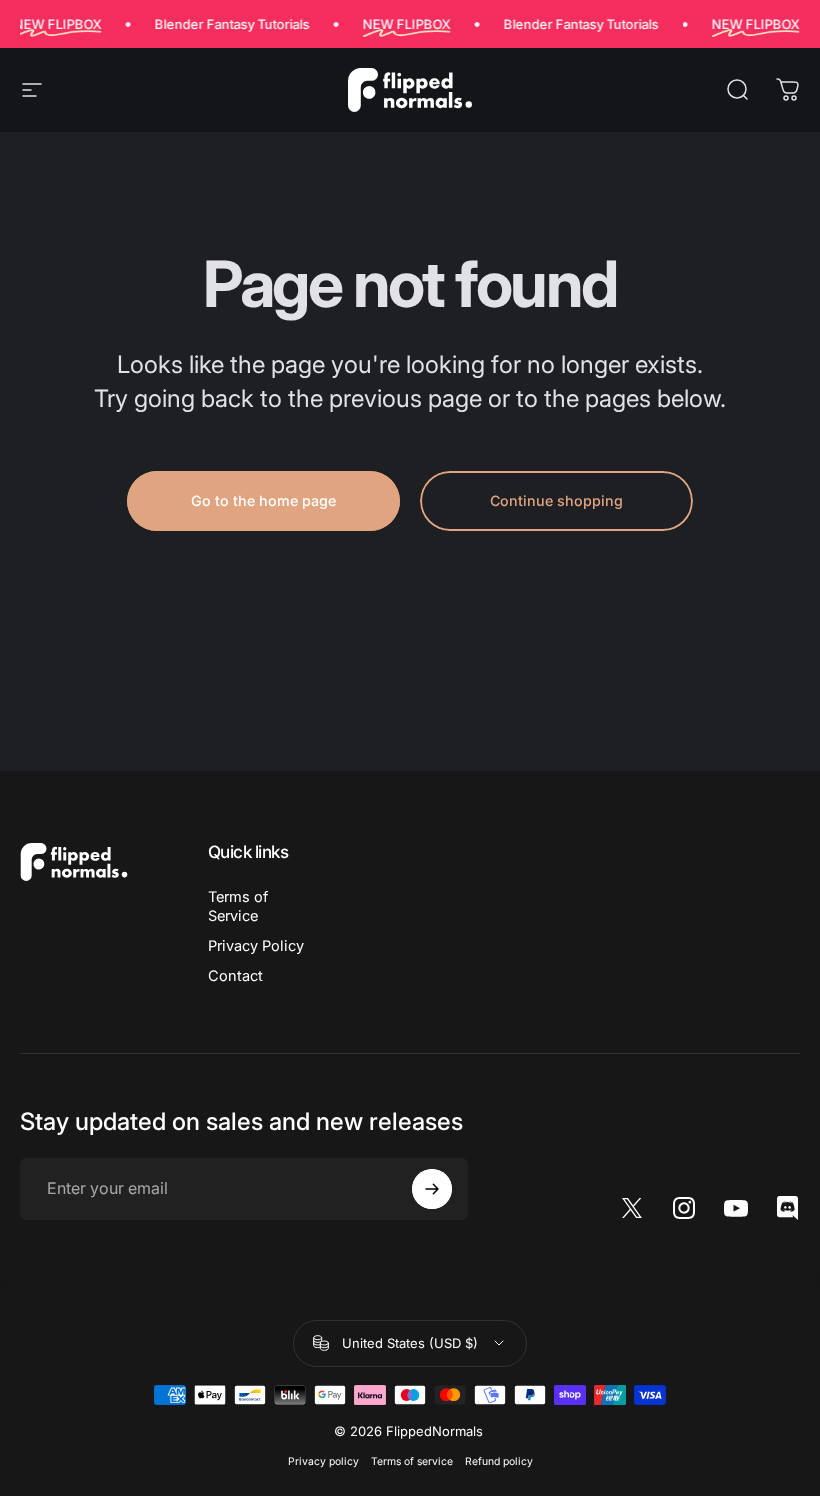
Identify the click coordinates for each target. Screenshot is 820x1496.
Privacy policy (323, 1461)
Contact (235, 976)
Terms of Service (238, 906)
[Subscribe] (432, 1189)
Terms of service (412, 1461)
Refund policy (499, 1461)
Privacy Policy (256, 946)
